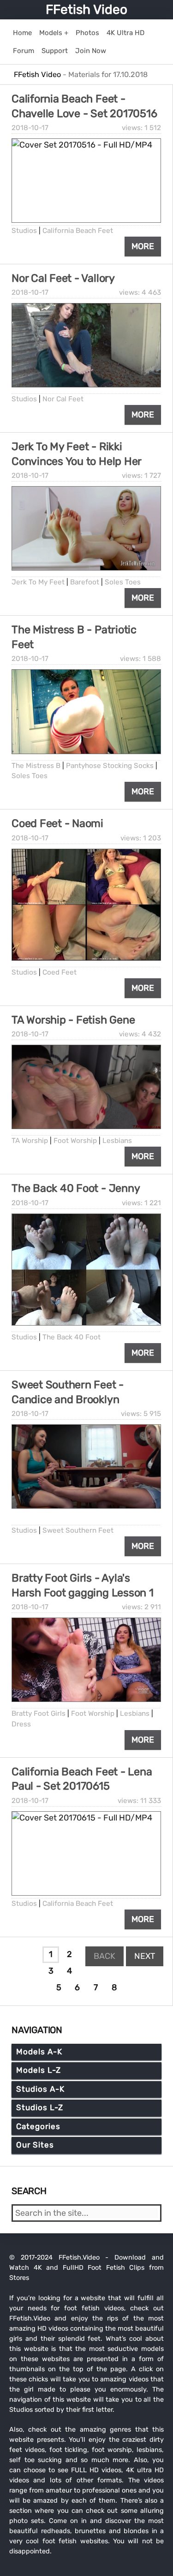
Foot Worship (75, 1141)
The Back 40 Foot (72, 1337)
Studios (24, 231)
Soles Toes (123, 582)
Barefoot (85, 582)
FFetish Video (86, 9)
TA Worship (30, 1141)
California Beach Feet (78, 231)
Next (145, 1956)
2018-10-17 (30, 128)
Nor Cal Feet (63, 399)
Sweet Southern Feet (78, 1530)
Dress (21, 1724)
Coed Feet (60, 972)
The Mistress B (36, 766)
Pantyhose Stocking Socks (110, 766)
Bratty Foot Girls (39, 1713)
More (143, 246)
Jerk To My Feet (38, 582)
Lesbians (117, 1141)
